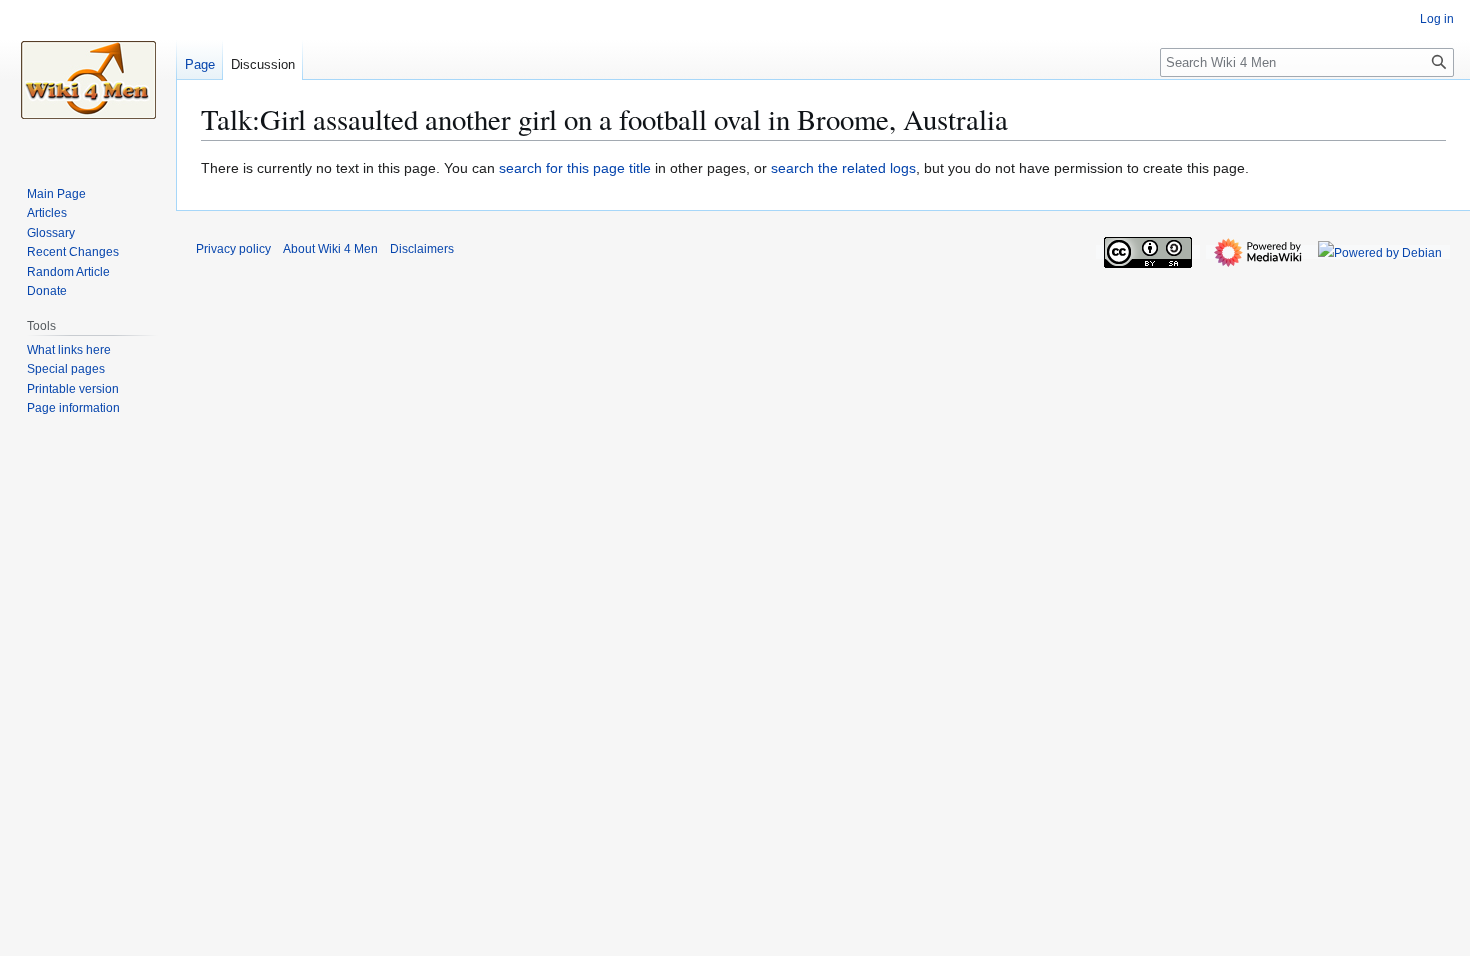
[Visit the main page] (88, 80)
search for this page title (575, 168)
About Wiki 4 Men (330, 249)
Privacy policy (233, 249)
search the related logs (843, 168)
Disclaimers (422, 249)
